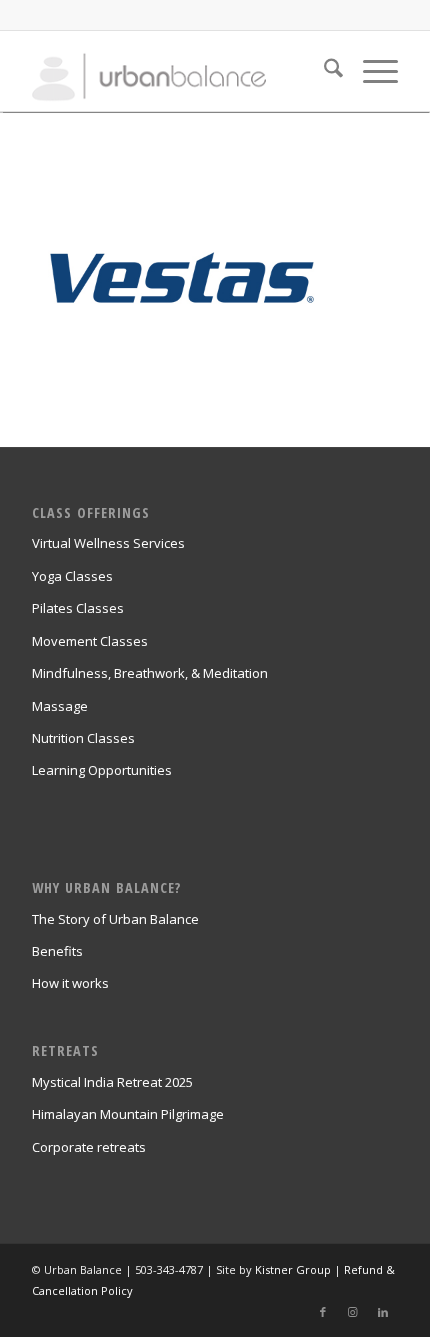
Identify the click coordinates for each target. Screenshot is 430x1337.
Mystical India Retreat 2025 (112, 1082)
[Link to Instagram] (353, 1312)
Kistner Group (293, 1269)
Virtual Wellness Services (108, 543)
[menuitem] (323, 71)
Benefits (57, 951)
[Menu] (370, 71)
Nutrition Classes (83, 738)
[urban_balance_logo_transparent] (178, 71)
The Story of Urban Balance (115, 919)
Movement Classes (90, 641)
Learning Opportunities (102, 770)
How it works (70, 983)
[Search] (323, 71)
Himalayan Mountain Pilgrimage (128, 1114)
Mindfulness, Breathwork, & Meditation (150, 673)
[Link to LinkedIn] (383, 1312)
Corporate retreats (89, 1147)
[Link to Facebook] (323, 1312)
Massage (60, 706)
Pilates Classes (78, 608)
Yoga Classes (72, 576)
